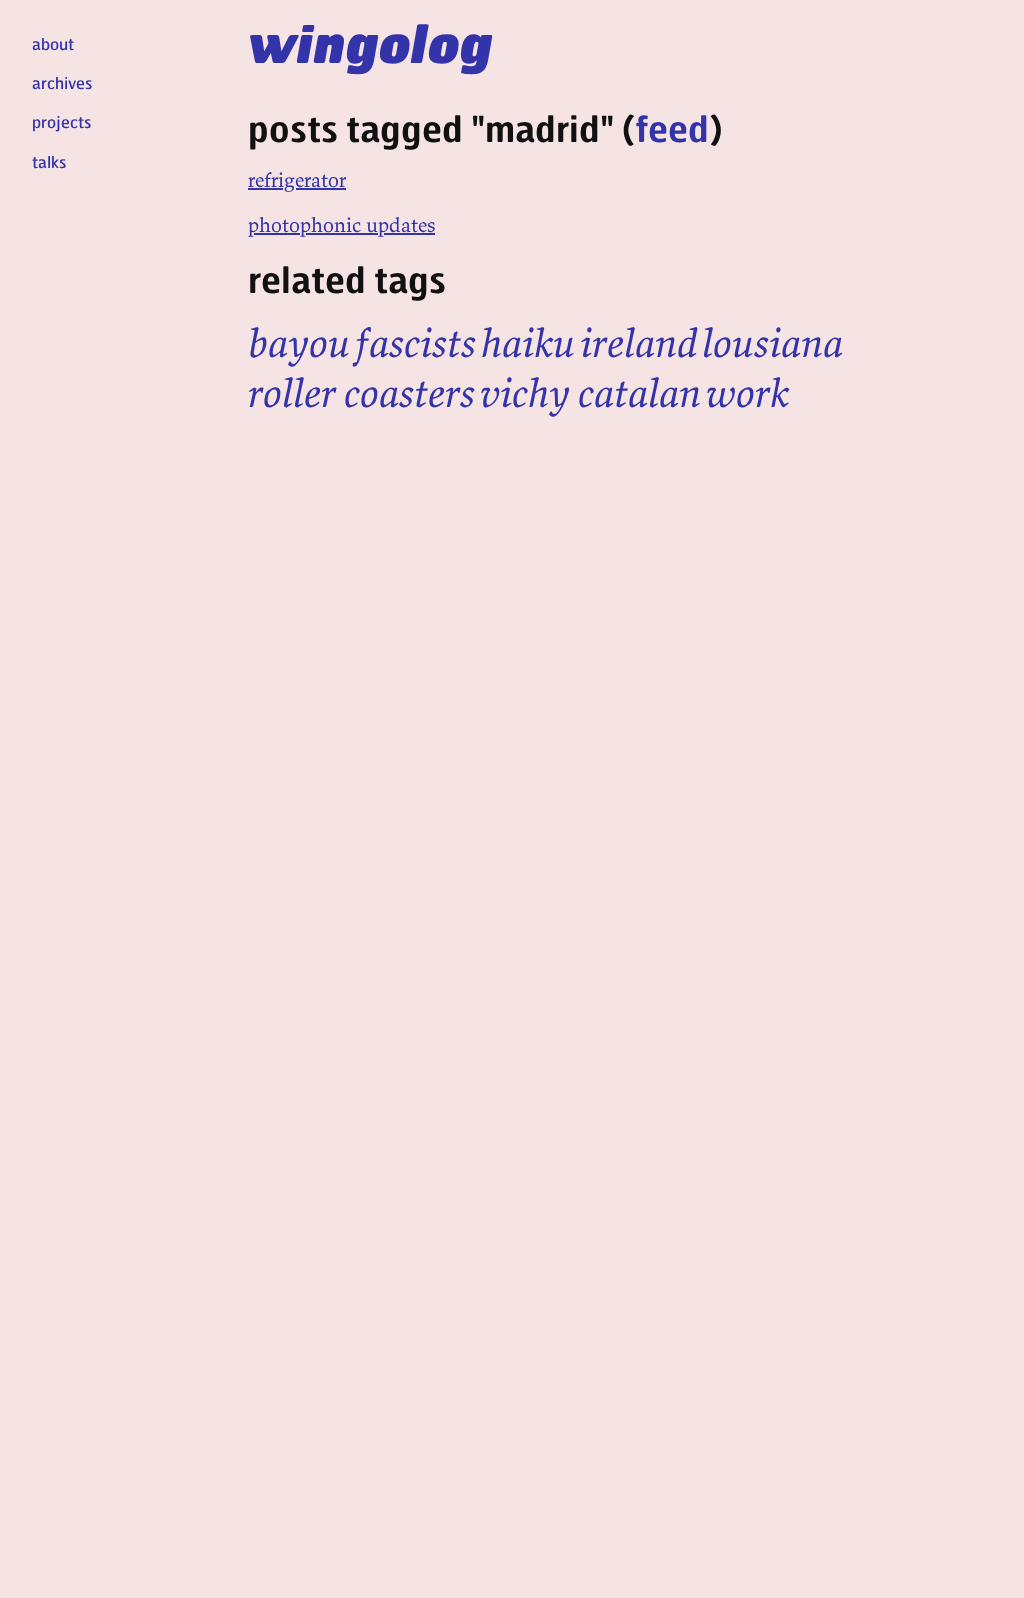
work (747, 393)
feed (672, 127)
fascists (415, 343)
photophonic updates (341, 224)
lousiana (772, 343)
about (53, 43)
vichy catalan (590, 393)
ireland (638, 343)
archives (62, 82)
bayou (299, 343)
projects (61, 121)
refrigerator (297, 179)
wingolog (370, 42)
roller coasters (361, 393)
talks (49, 161)
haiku (528, 343)
